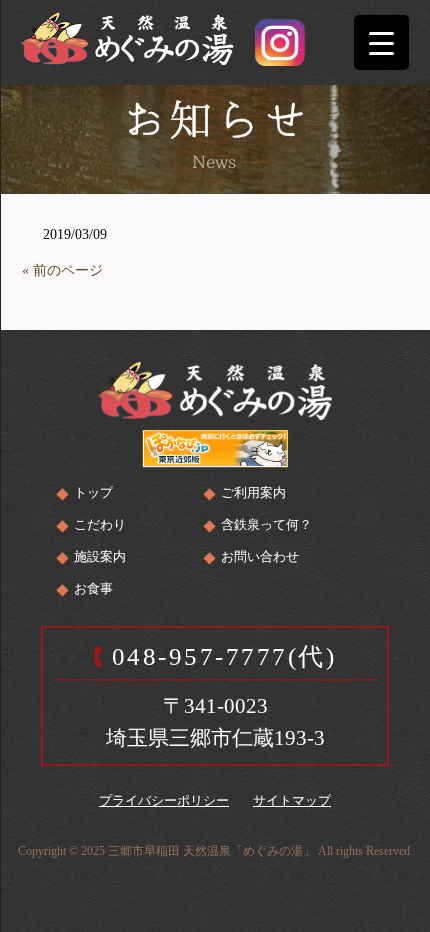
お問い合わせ (260, 556)
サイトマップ (292, 800)
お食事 (93, 588)
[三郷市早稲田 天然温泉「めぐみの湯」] (127, 35)
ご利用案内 (253, 492)
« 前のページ (62, 270)
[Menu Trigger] (381, 42)
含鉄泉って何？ (266, 524)
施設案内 (100, 556)
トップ (93, 492)
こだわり (100, 524)
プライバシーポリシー (164, 800)
